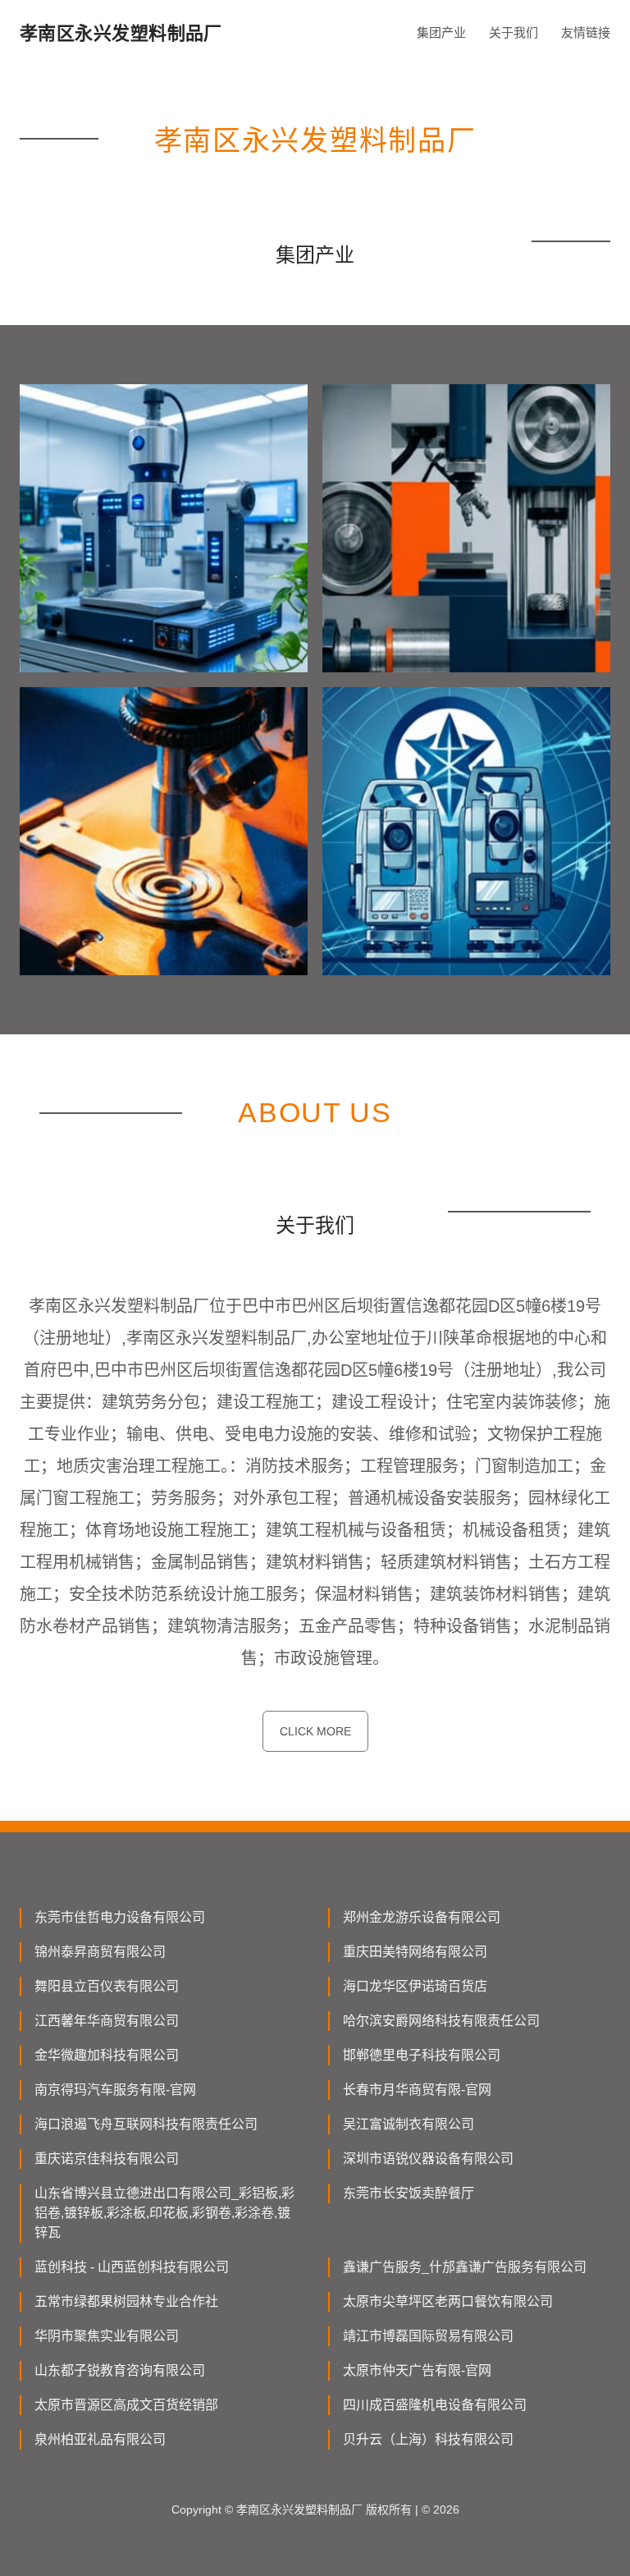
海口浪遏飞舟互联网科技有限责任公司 (146, 2124)
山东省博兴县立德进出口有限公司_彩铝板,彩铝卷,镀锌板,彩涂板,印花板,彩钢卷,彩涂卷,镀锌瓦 (164, 2213)
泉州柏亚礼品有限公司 (100, 2439)
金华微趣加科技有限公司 (107, 2055)
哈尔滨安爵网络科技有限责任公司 (441, 2021)
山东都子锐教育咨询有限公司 (120, 2370)
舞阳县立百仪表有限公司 (107, 1986)
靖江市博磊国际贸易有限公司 (428, 2336)
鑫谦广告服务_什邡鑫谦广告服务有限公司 (465, 2267)
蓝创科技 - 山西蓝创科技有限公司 (132, 2267)
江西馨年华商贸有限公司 (107, 2021)
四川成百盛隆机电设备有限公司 (435, 2405)
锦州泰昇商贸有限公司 (100, 1952)
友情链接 (586, 32)
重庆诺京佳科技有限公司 (107, 2159)
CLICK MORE (315, 1731)
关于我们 (514, 32)
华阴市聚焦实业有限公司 (107, 2336)
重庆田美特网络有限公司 (415, 1952)
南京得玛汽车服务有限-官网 (115, 2090)
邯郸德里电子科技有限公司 (422, 2055)
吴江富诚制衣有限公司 (409, 2124)
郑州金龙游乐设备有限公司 (422, 1917)
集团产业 (441, 32)
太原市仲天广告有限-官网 (417, 2370)
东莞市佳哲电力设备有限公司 (120, 1917)
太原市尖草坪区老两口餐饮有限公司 (448, 2301)
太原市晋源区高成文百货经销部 (126, 2405)
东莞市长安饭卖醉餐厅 (409, 2193)
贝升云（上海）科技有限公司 (428, 2439)
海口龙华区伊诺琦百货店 (415, 1986)
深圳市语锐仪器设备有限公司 (428, 2159)
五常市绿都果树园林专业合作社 (126, 2301)
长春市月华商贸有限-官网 (417, 2090)
